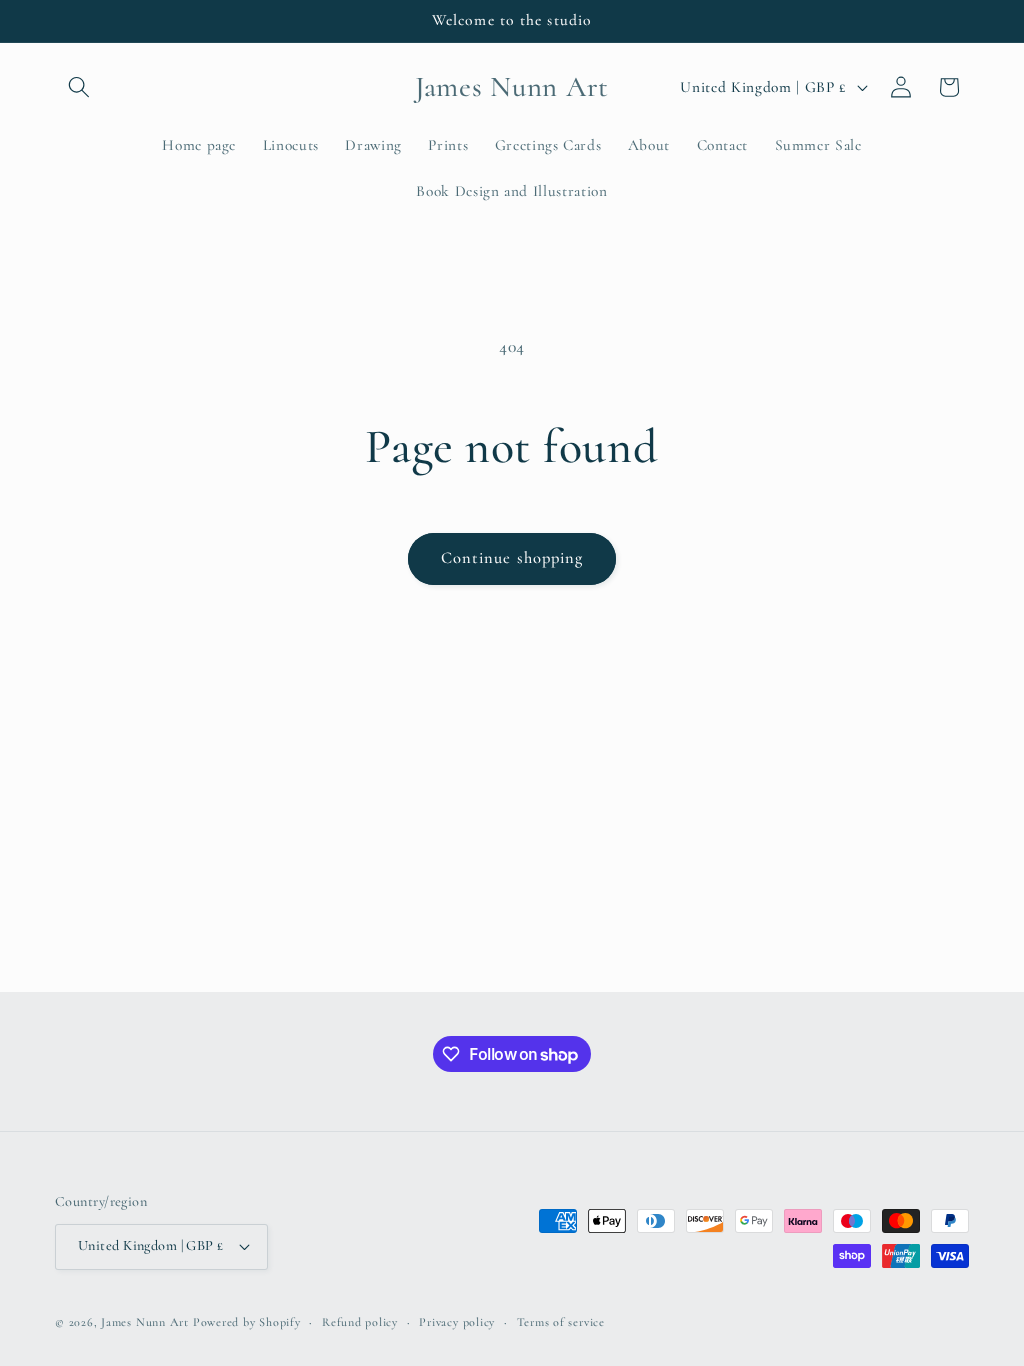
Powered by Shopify (247, 1322)
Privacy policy (457, 1322)
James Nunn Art (145, 1322)
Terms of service (561, 1322)
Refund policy (360, 1322)
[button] (79, 87)
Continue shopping (512, 558)
